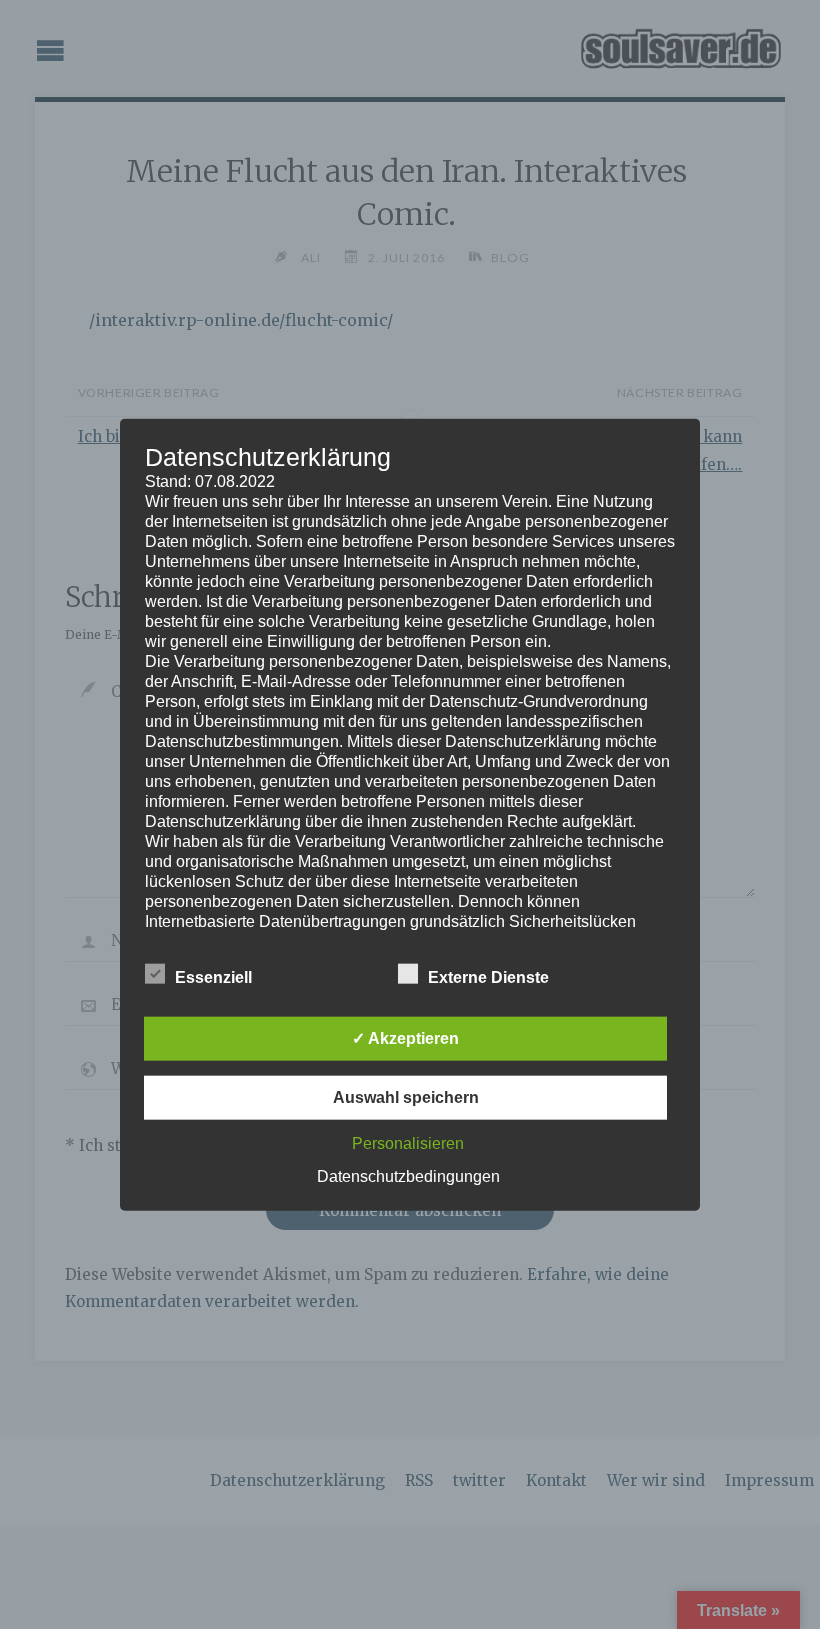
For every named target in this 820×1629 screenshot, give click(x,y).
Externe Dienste (488, 977)
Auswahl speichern (406, 1097)
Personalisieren (408, 1143)
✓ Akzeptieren (405, 1038)
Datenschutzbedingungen (408, 1176)
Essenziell (213, 977)
